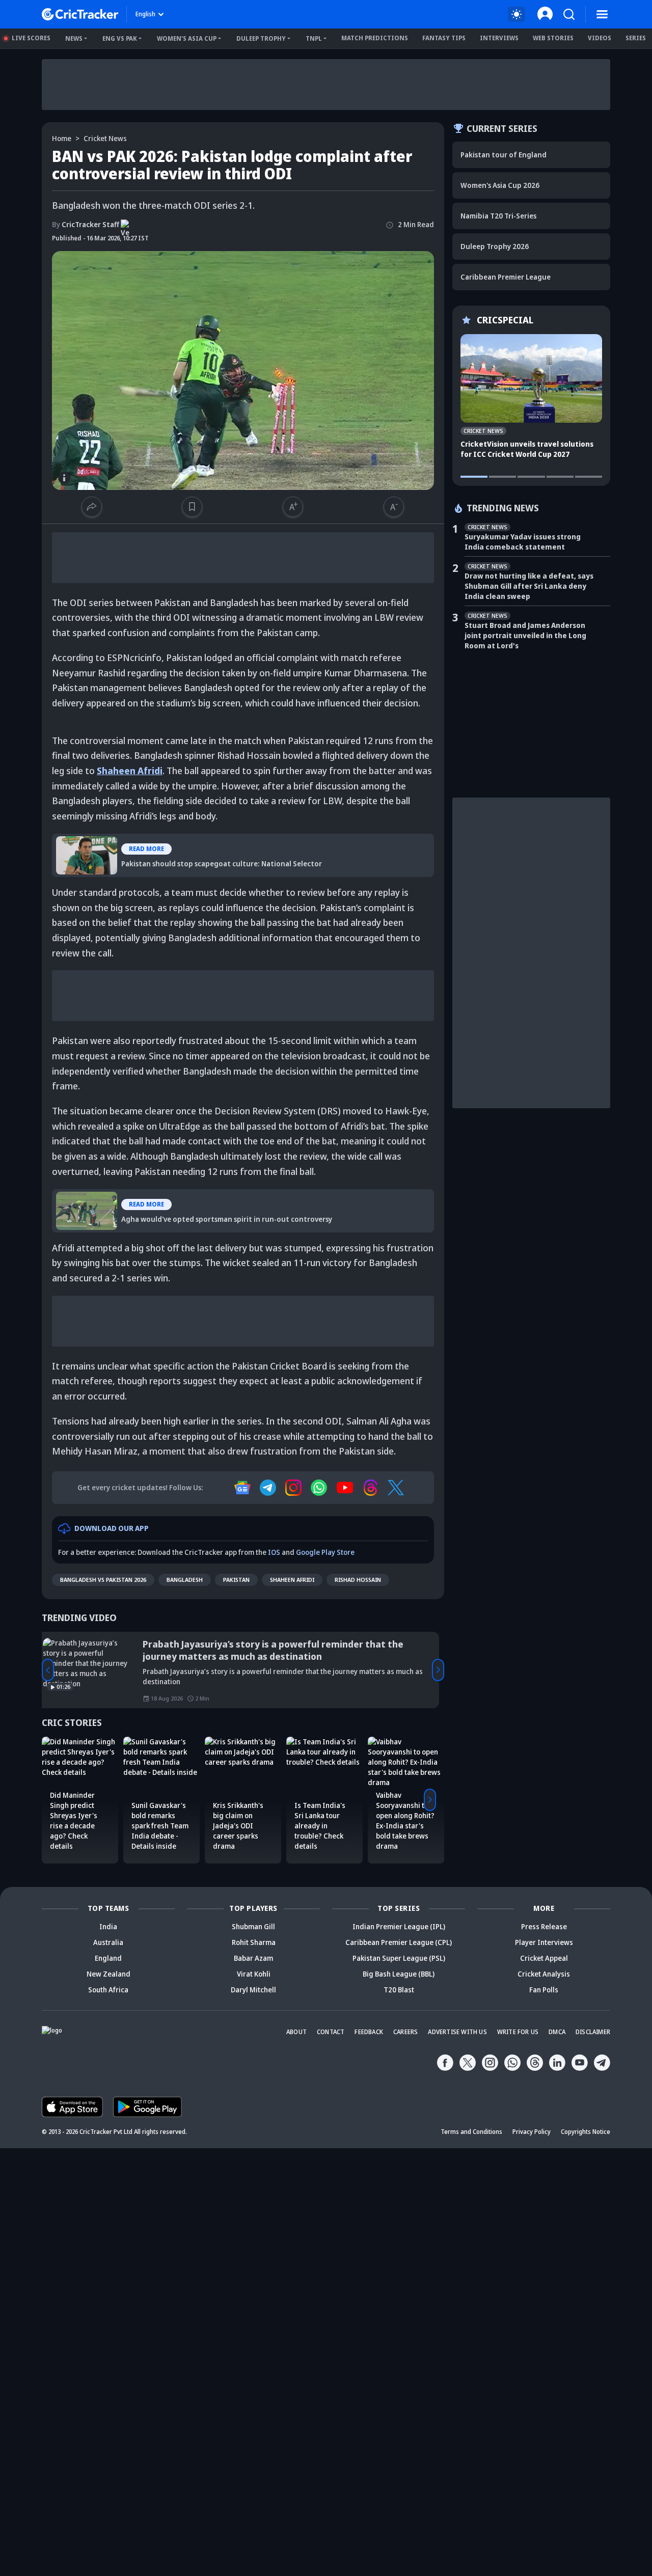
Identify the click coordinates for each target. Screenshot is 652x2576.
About (296, 2032)
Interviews (499, 38)
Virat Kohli (254, 1974)
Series (636, 38)
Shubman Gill (253, 1926)
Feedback (369, 2032)
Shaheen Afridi (292, 1580)
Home (62, 138)
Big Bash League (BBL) (399, 1974)
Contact (331, 2032)
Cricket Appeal (544, 1958)
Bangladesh (185, 1580)
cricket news (105, 138)
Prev (48, 1670)
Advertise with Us (457, 2032)
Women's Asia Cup (187, 38)
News (74, 38)
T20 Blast (399, 1990)
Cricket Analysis (544, 1974)
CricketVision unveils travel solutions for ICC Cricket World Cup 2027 (527, 449)
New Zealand (108, 1974)
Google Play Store (325, 1552)
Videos (600, 38)
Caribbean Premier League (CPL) (399, 1942)
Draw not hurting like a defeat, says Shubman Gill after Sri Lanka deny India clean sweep (529, 586)
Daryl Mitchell (253, 1990)
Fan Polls (544, 1990)
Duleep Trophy (261, 38)
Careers (405, 2032)
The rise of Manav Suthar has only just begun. (249, 1644)
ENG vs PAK (120, 38)
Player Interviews (544, 1942)
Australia (108, 1942)
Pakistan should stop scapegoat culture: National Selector (173, 841)
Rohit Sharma (254, 1942)
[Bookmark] (192, 507)
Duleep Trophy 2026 (495, 246)
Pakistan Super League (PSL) (399, 1958)
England (108, 1958)
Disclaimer (593, 2032)
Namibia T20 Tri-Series (498, 216)
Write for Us (518, 2032)
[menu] (602, 14)
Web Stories (553, 38)
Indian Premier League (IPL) (399, 1926)
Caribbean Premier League (506, 277)
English (145, 14)
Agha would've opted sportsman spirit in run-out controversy (179, 1196)
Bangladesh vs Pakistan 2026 (103, 1580)
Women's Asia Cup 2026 (500, 185)
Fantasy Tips (444, 38)
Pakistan (236, 1580)
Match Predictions (375, 38)
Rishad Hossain (358, 1580)
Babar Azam (253, 1958)
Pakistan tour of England (504, 155)
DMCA (557, 2032)
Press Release (544, 1926)
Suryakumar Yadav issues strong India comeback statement (523, 542)
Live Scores (31, 38)
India (108, 1926)
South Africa (108, 1990)
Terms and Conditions (471, 2132)
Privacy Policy (532, 2132)
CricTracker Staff (86, 224)
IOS (274, 1552)
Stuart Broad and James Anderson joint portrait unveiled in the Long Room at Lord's (525, 635)
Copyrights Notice (586, 2132)
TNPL (314, 38)
